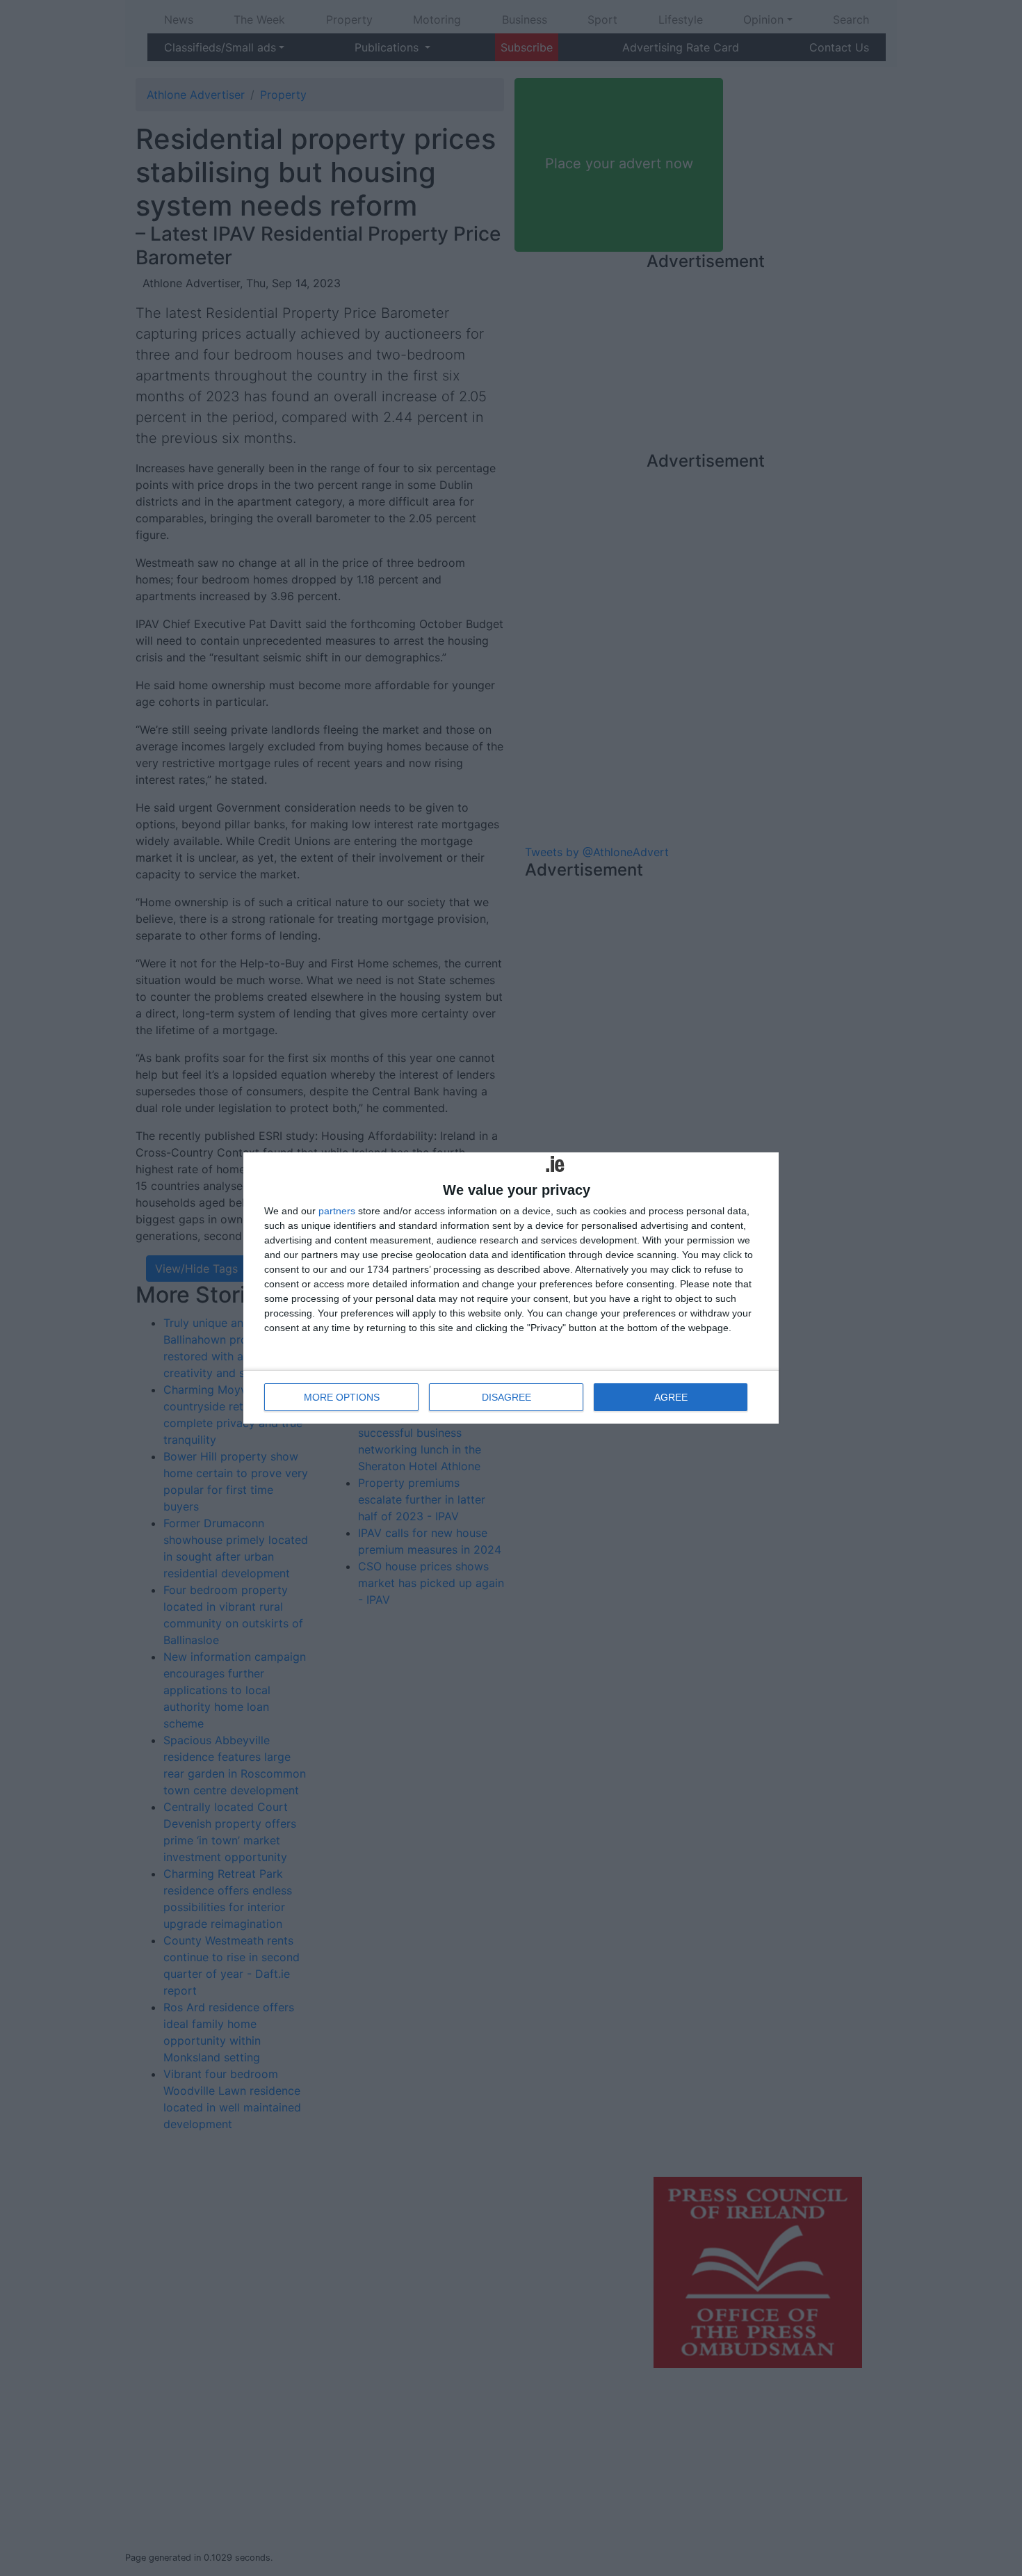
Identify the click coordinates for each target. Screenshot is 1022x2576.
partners (337, 1211)
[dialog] (511, 1288)
